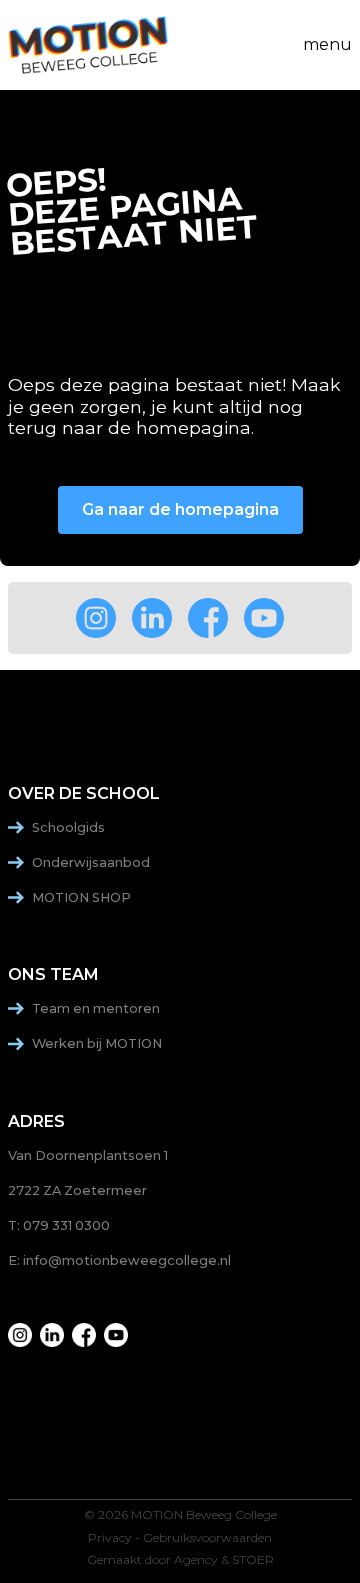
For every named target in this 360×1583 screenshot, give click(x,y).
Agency (196, 1560)
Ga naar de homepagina (180, 509)
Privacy (110, 1538)
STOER (253, 1560)
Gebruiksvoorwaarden (207, 1538)
